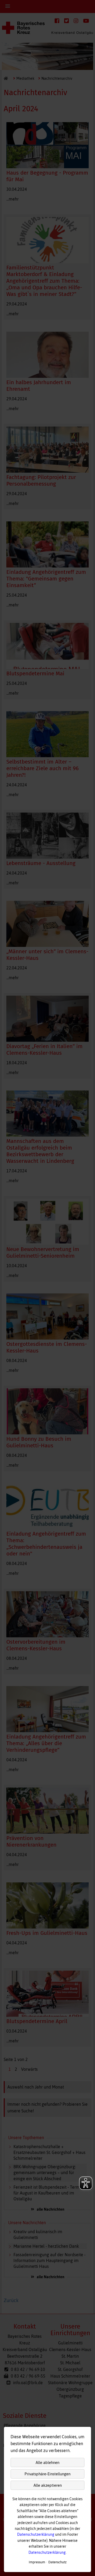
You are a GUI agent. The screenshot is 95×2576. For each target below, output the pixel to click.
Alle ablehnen (47, 2462)
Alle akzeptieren (48, 2485)
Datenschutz (57, 2562)
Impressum (37, 2562)
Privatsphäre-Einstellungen (47, 2474)
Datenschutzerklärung (36, 2534)
